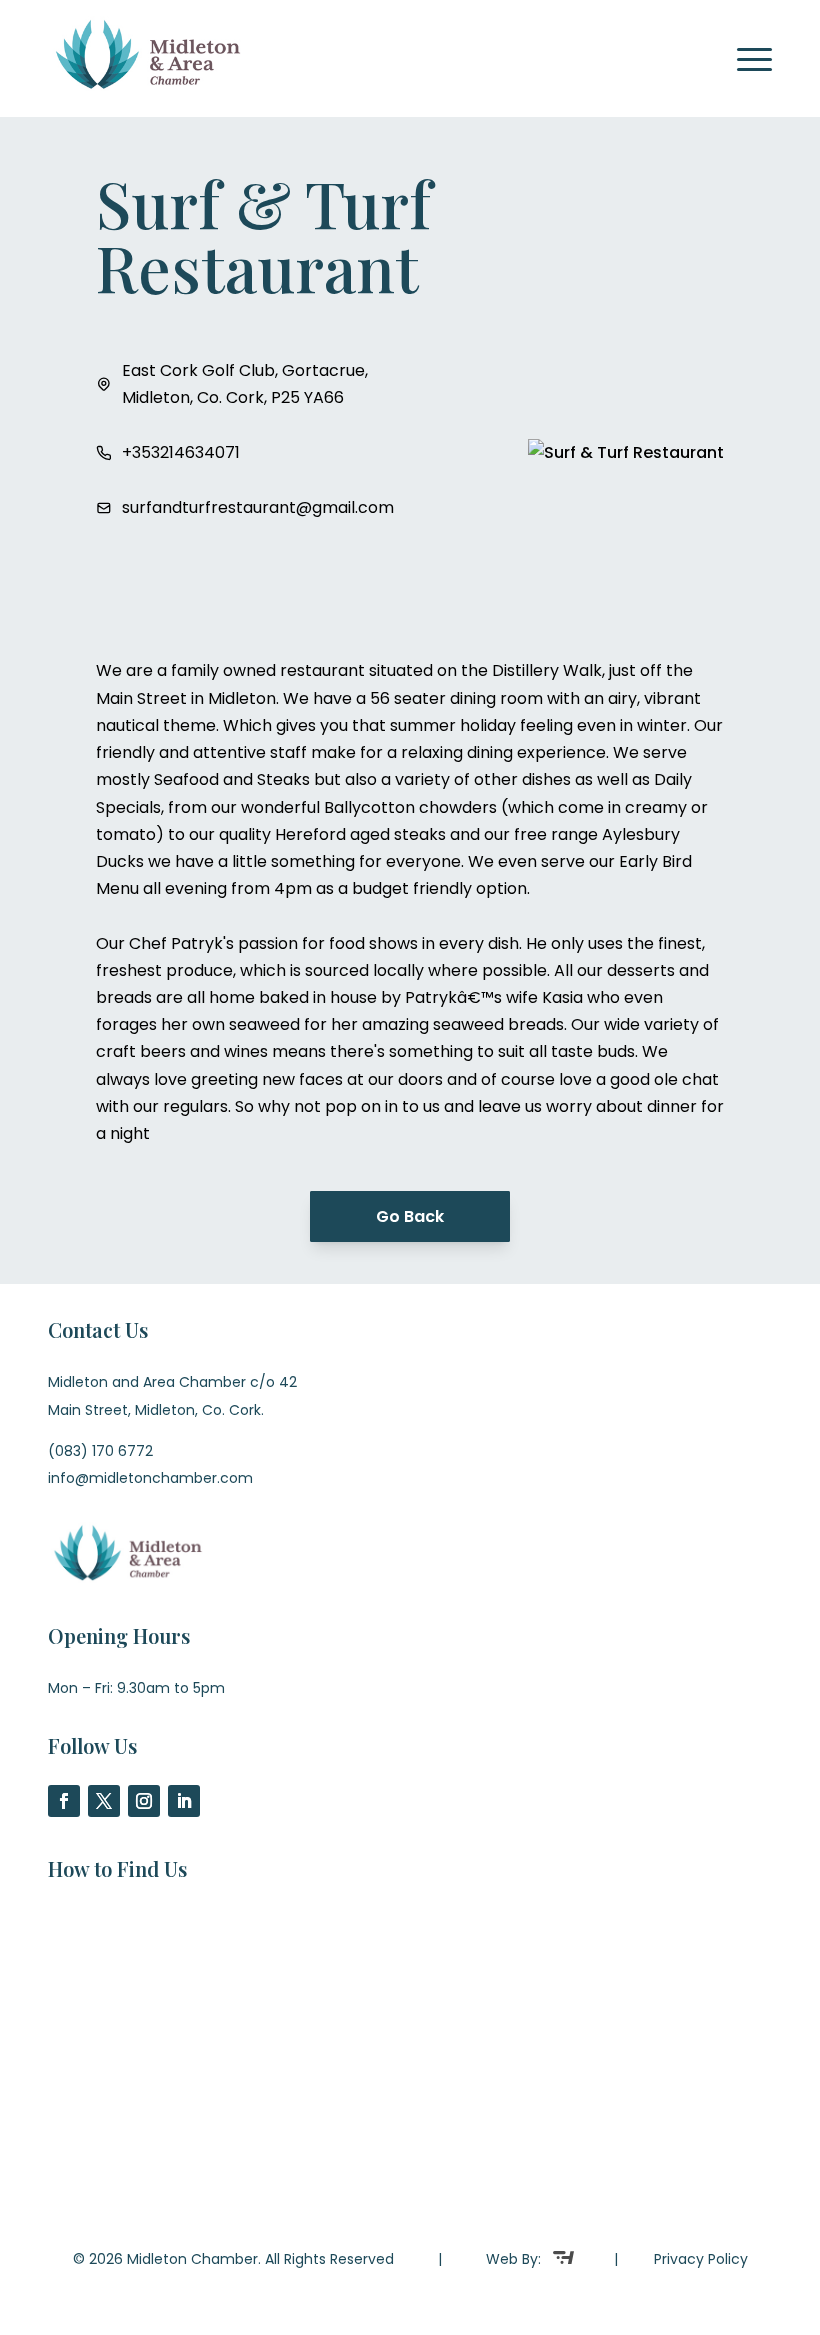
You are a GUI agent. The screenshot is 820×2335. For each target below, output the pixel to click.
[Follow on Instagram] (144, 1801)
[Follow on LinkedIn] (184, 1801)
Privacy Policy (701, 2259)
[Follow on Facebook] (64, 1801)
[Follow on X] (104, 1801)
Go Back (410, 1216)
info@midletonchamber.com (150, 1478)
